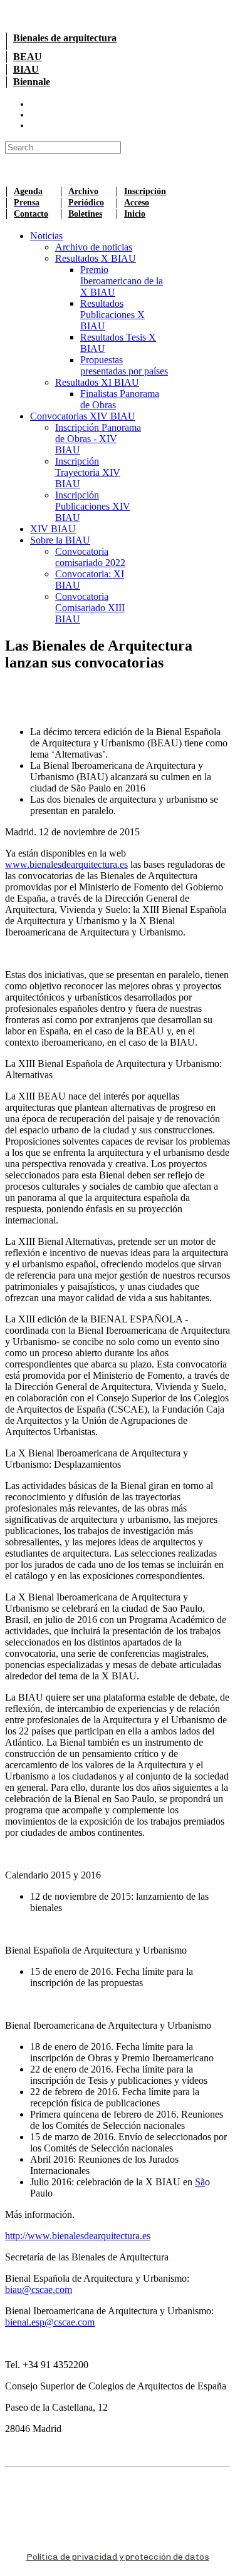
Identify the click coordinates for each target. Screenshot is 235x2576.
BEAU (28, 57)
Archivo (83, 191)
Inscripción (145, 191)
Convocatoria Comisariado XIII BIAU (90, 608)
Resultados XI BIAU (97, 382)
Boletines (85, 214)
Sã (200, 2182)
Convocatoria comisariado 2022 (90, 557)
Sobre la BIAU (60, 540)
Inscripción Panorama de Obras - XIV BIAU (98, 439)
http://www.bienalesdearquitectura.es (78, 2236)
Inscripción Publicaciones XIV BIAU (93, 506)
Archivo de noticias (94, 247)
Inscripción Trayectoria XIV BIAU (88, 472)
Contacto (31, 214)
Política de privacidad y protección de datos (118, 2557)
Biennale (32, 82)
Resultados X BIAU (96, 258)
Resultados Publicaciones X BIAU (112, 315)
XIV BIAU (53, 529)
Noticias (46, 236)
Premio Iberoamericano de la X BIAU (122, 281)
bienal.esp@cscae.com (50, 2322)
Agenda (28, 191)
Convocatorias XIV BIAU (83, 416)
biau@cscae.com (39, 2290)
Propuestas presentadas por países (124, 365)
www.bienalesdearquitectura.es (66, 864)
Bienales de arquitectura (65, 38)
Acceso (137, 203)
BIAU (26, 69)
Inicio (135, 214)
